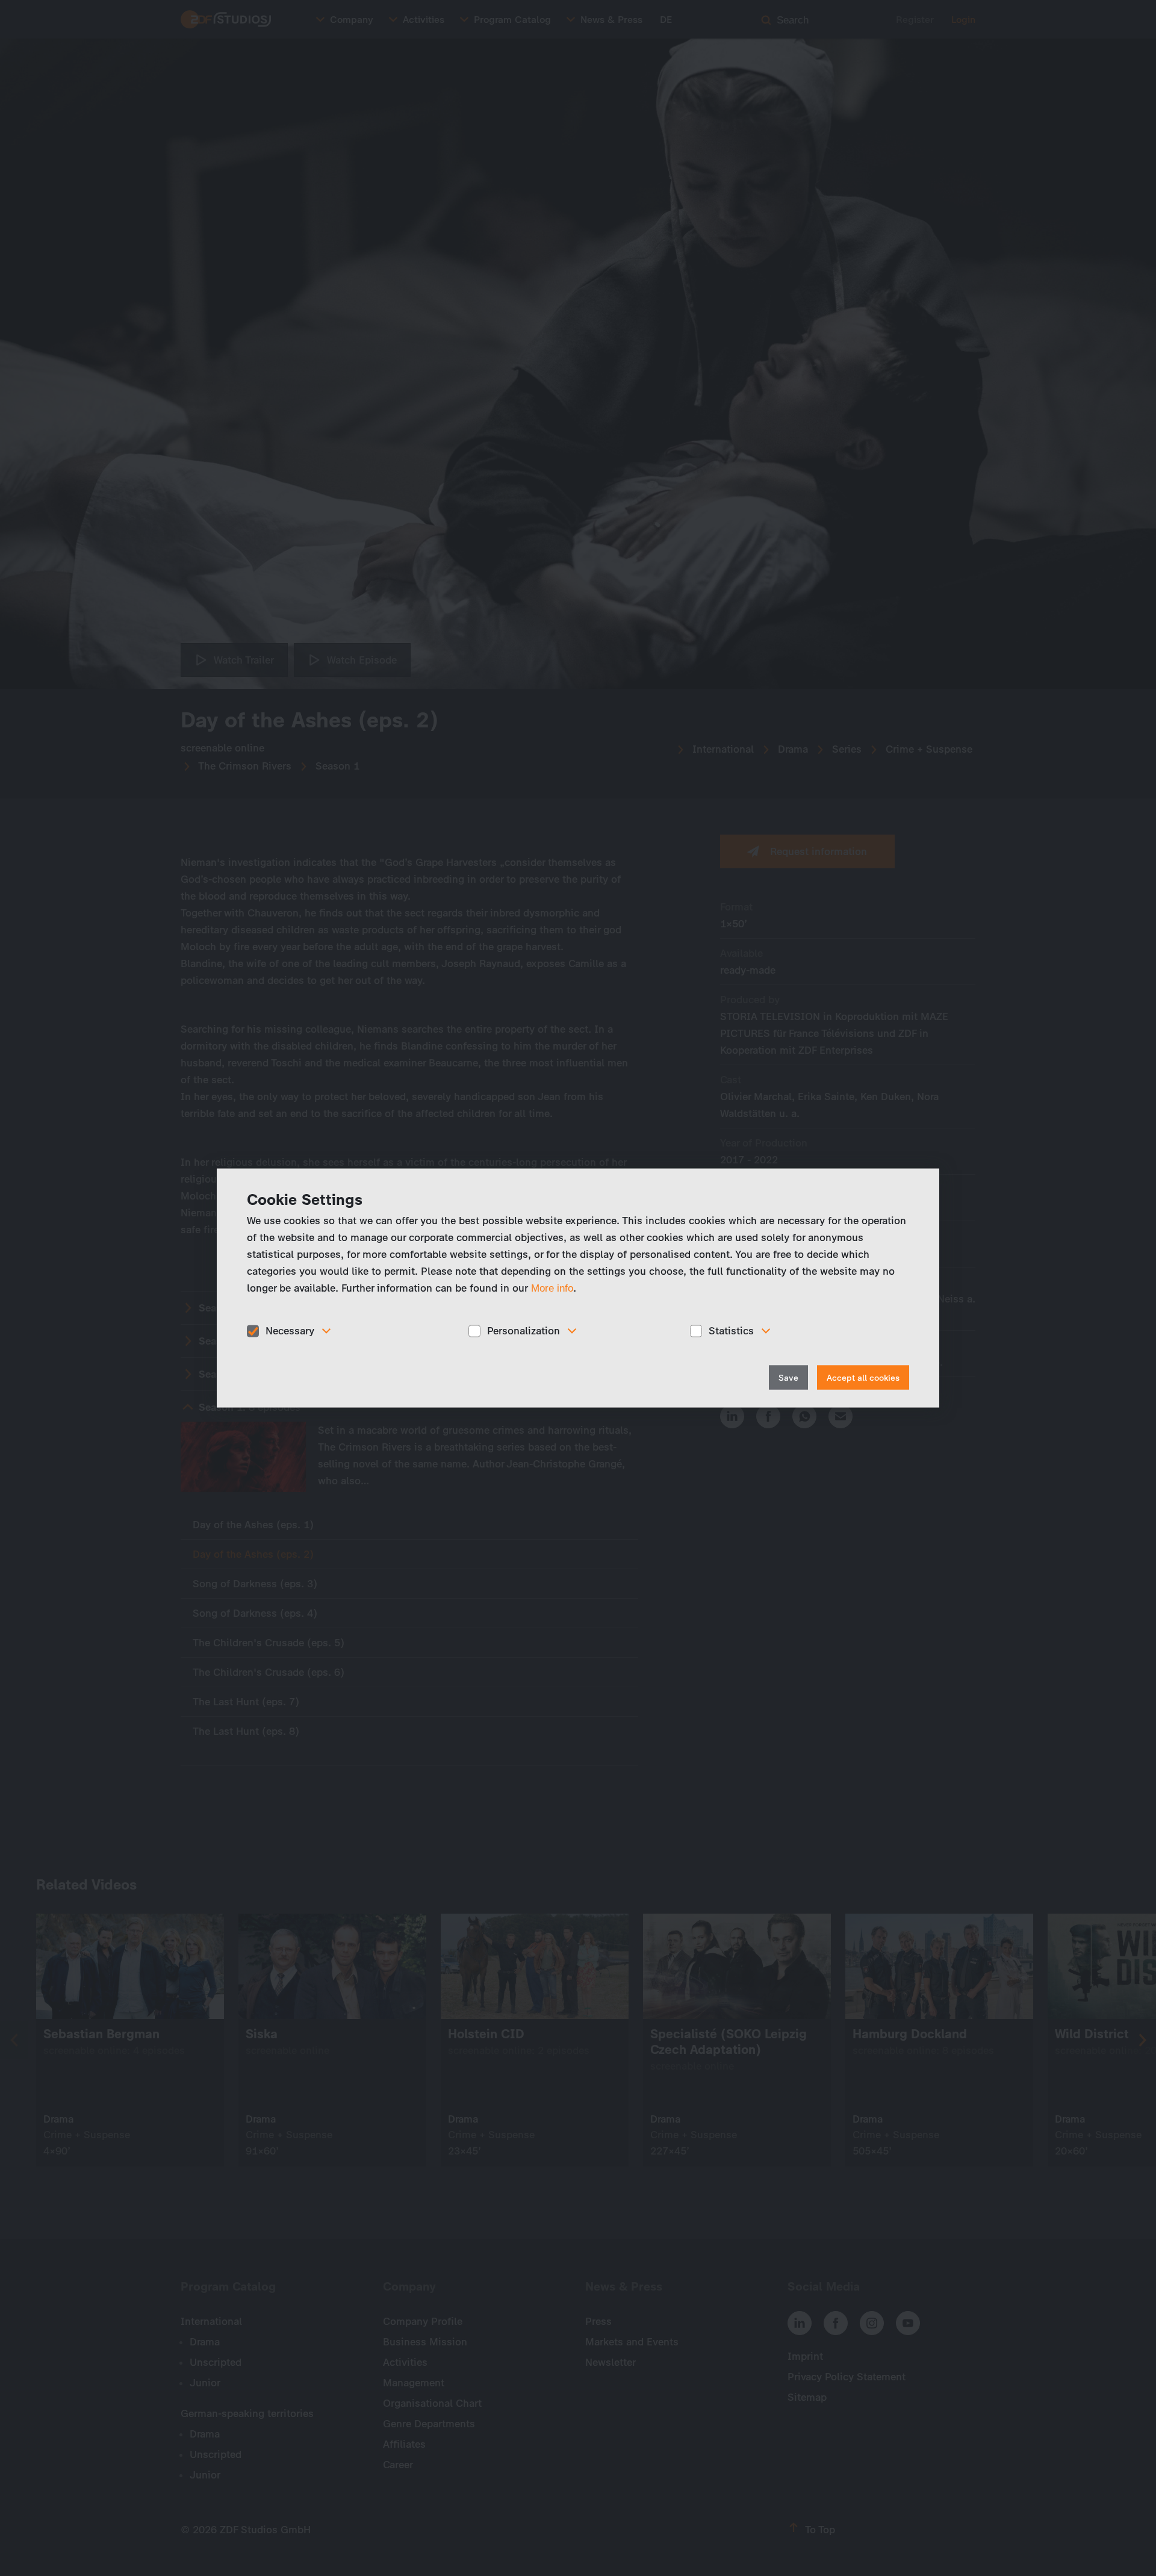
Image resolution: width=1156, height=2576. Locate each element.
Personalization (524, 1331)
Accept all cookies (863, 1377)
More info (552, 1288)
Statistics (731, 1331)
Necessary (290, 1331)
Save (788, 1377)
